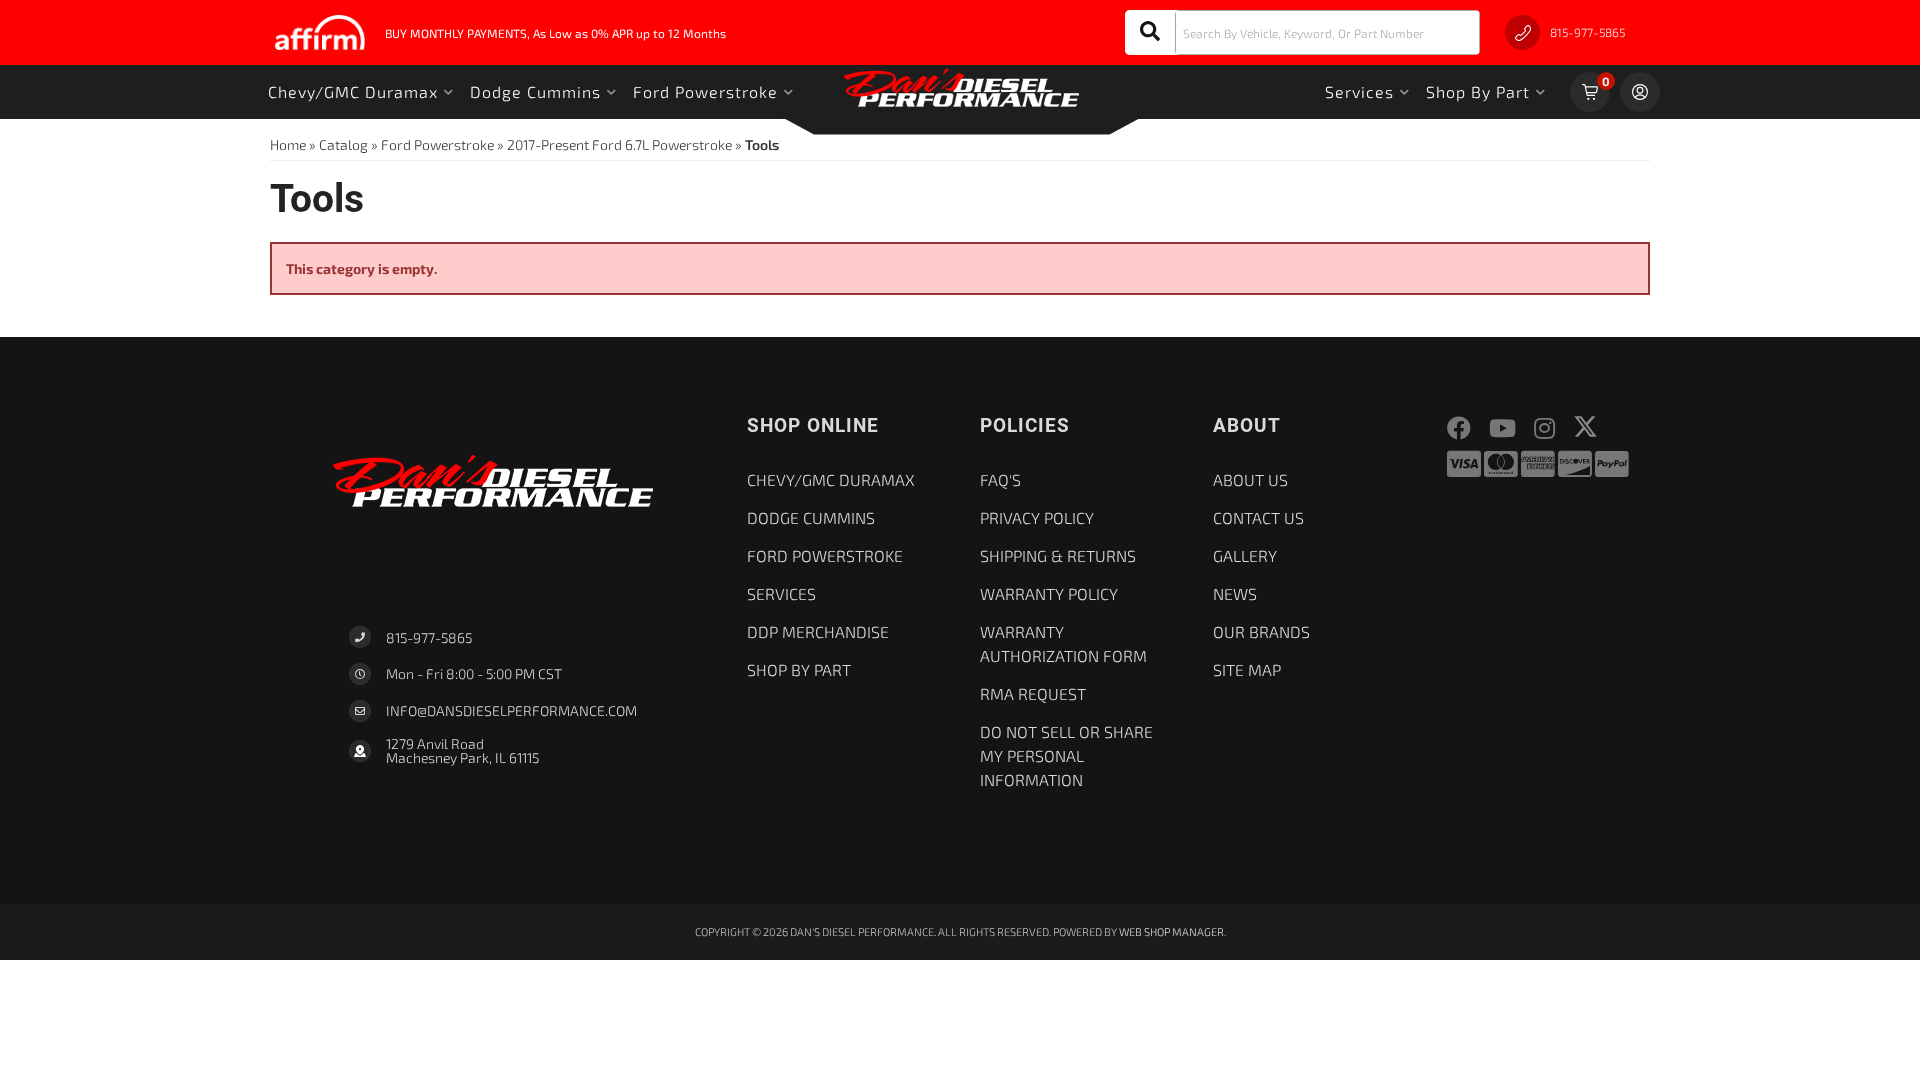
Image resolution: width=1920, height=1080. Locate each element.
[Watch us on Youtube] (1502, 428)
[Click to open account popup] (1640, 92)
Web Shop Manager (1171, 931)
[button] (1302, 32)
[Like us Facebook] (1459, 428)
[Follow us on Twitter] (1585, 426)
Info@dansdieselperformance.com (511, 711)
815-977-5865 (429, 637)
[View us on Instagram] (1544, 428)
